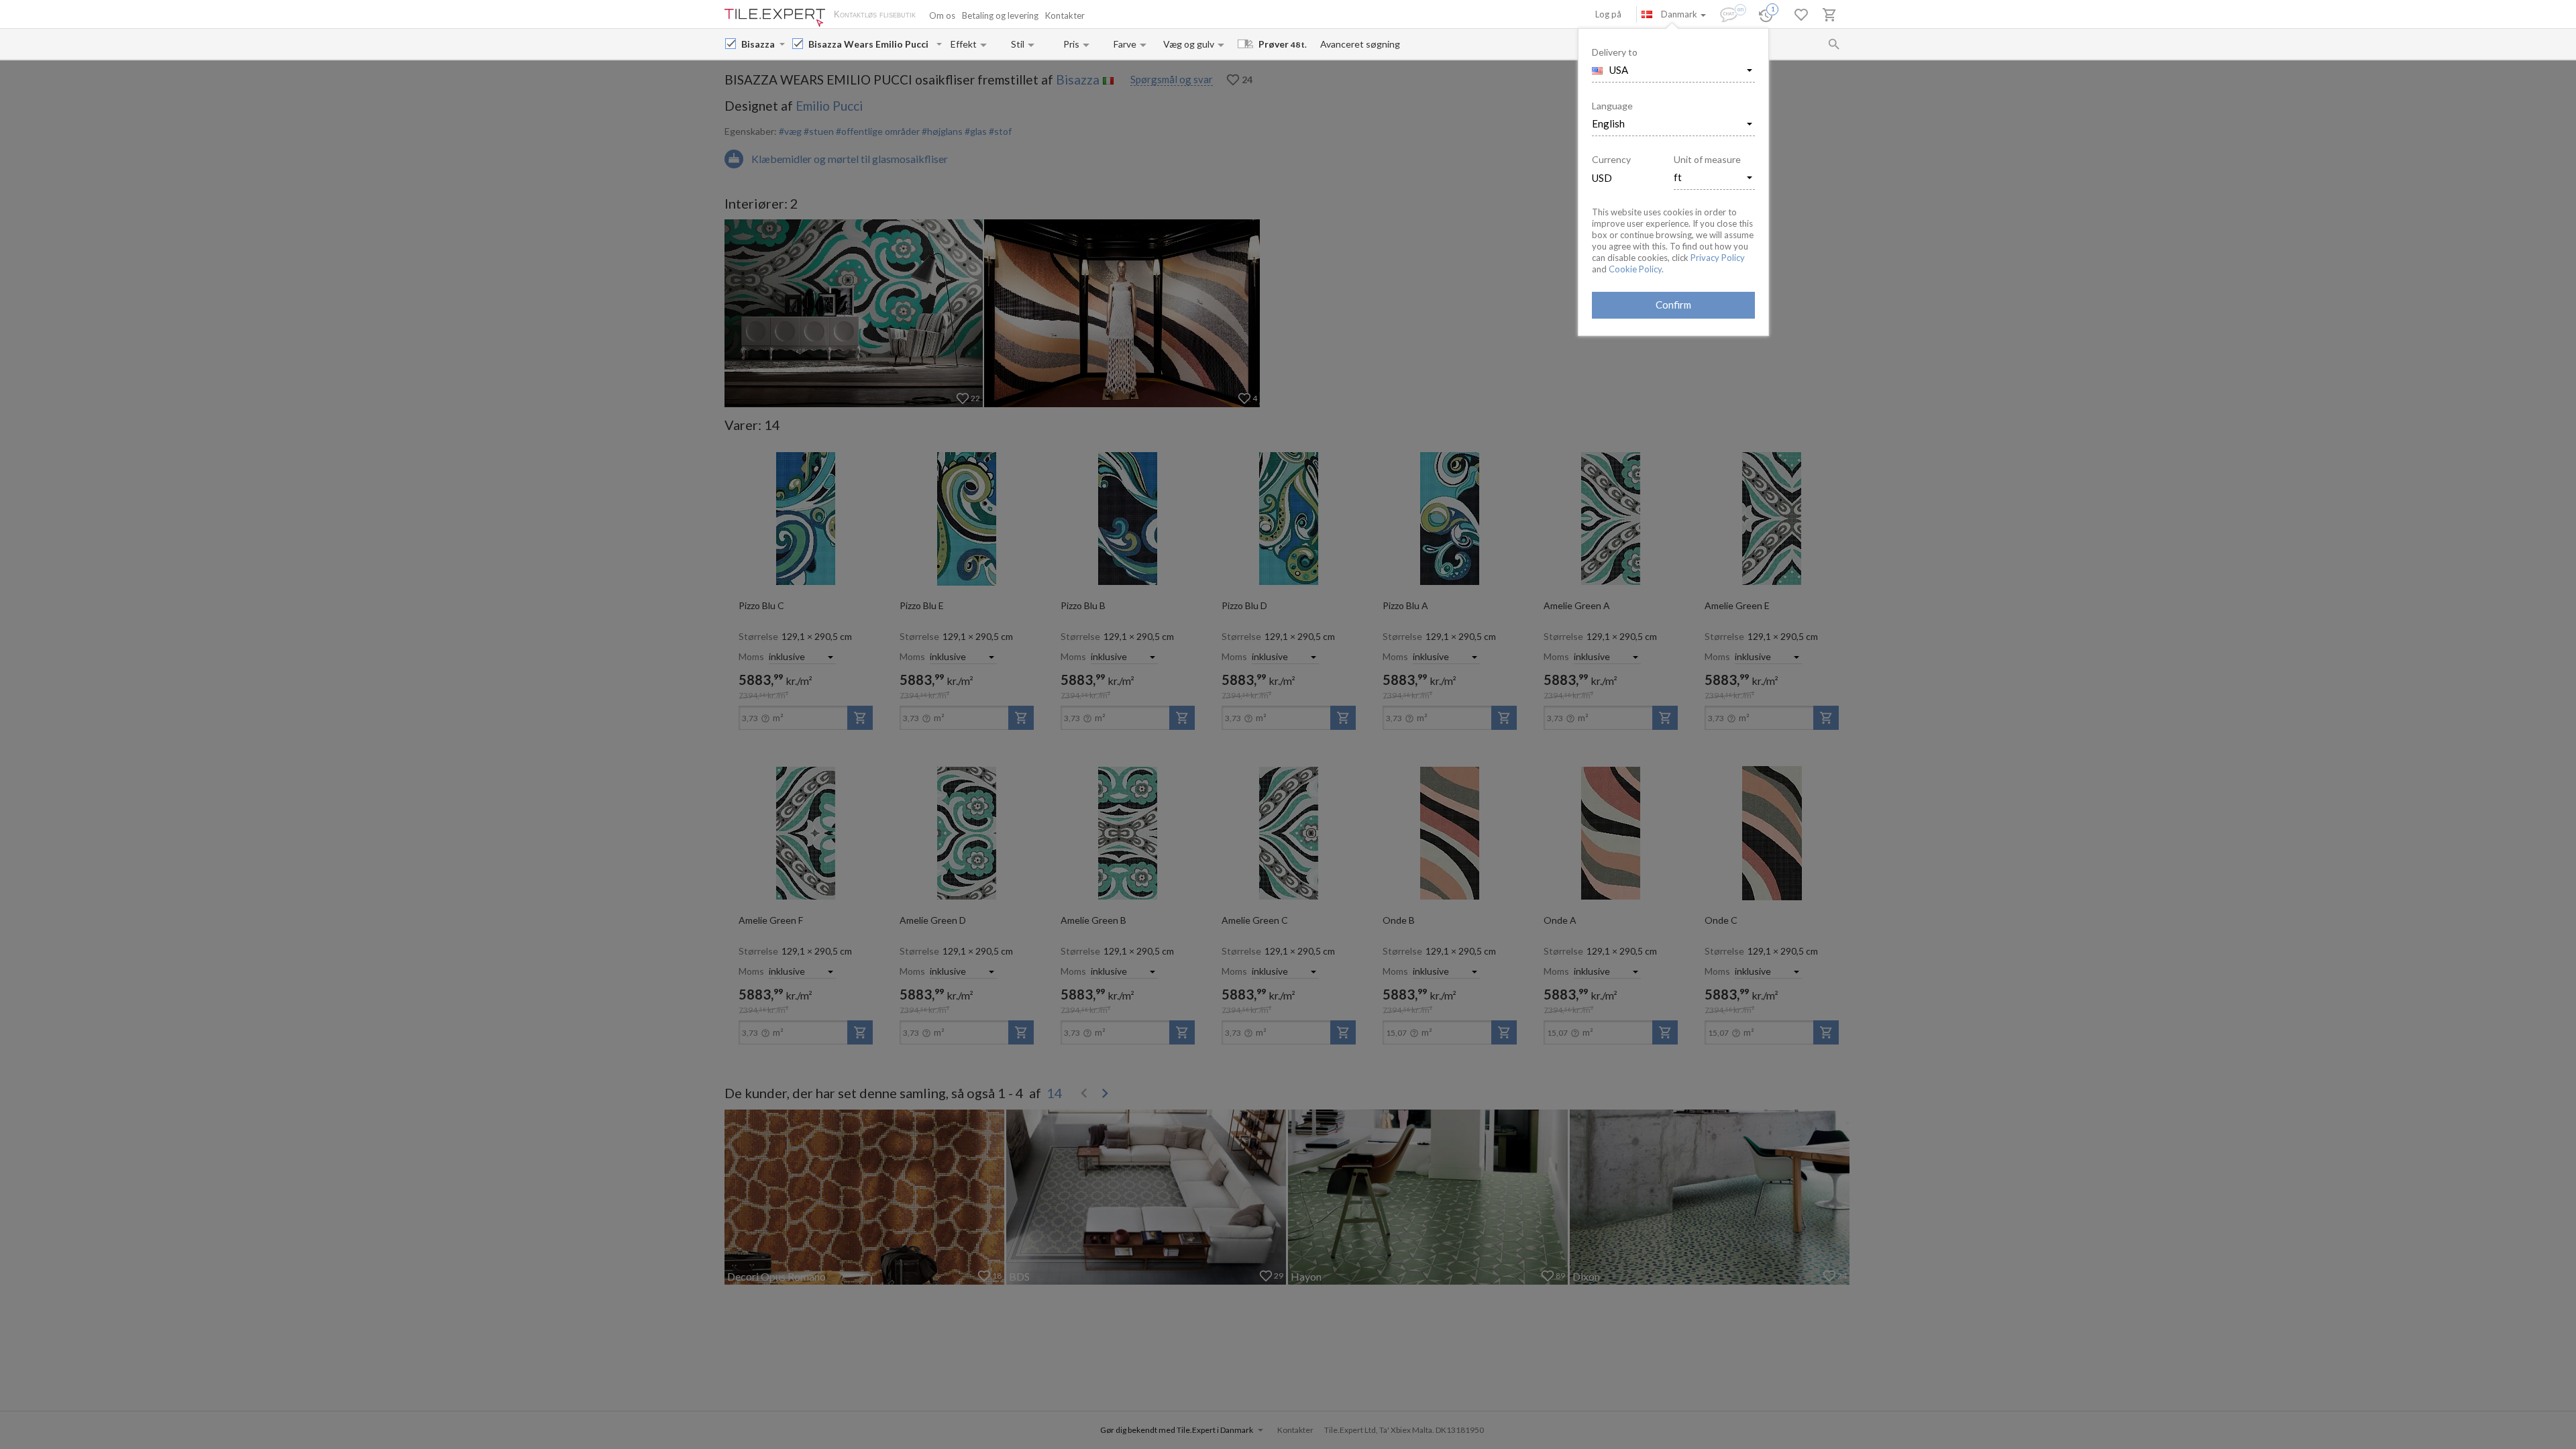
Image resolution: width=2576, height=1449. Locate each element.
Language (1612, 106)
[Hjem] (775, 18)
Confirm (1673, 305)
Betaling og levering (1000, 15)
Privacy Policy (1718, 258)
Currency (1611, 159)
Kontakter (1065, 15)
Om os (942, 15)
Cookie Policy (1635, 269)
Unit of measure (1707, 159)
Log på (1608, 14)
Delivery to (1615, 52)
